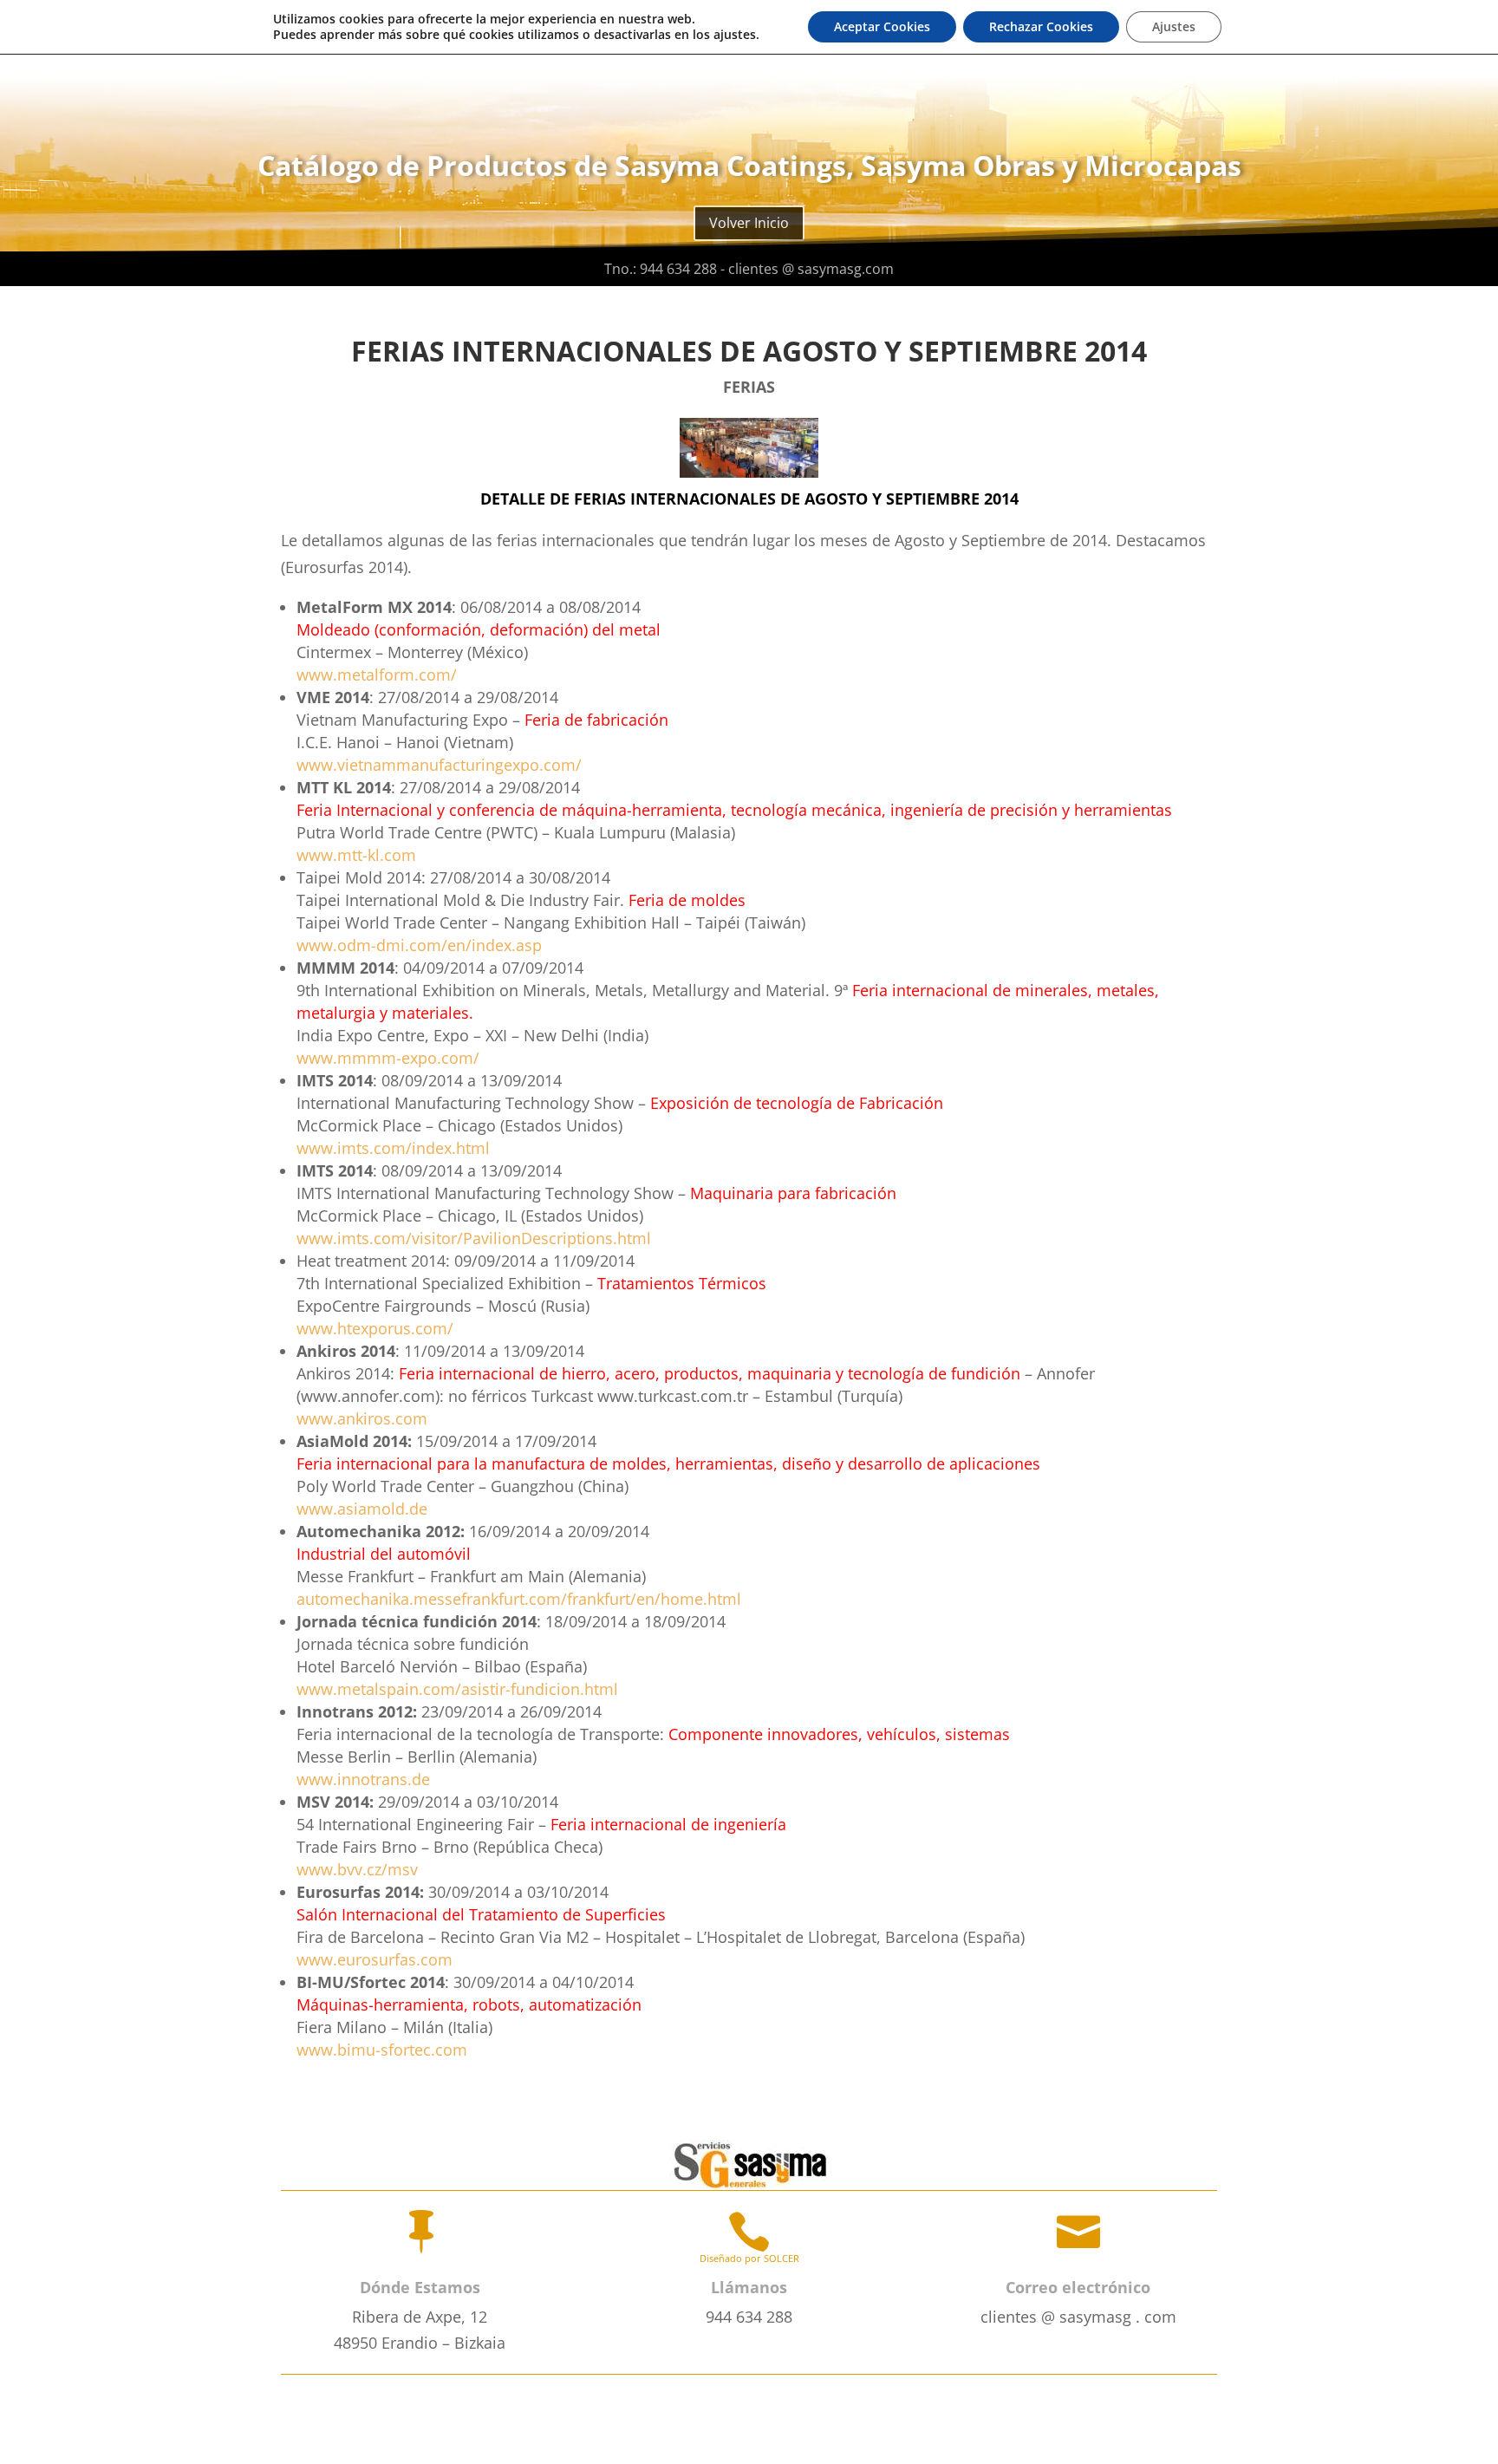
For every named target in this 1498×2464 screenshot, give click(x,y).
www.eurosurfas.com (374, 1959)
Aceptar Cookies (882, 26)
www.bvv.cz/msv (357, 1869)
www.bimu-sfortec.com (382, 2050)
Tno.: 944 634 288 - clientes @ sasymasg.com (749, 269)
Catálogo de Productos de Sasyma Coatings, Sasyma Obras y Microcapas (749, 165)
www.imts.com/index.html (393, 1148)
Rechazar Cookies (1041, 26)
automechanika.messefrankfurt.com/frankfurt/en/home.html (519, 1599)
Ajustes (1174, 26)
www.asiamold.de (362, 1509)
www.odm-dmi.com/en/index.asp (419, 945)
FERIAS (749, 387)
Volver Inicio (749, 223)
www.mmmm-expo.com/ (388, 1058)
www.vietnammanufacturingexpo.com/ (439, 765)
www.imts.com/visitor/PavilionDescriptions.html (474, 1238)
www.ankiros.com (362, 1418)
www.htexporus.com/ (375, 1328)
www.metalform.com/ (377, 675)
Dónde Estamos (420, 2287)
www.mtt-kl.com (356, 855)
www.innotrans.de (363, 1779)
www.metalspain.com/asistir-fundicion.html (457, 1689)
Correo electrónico (1078, 2287)
